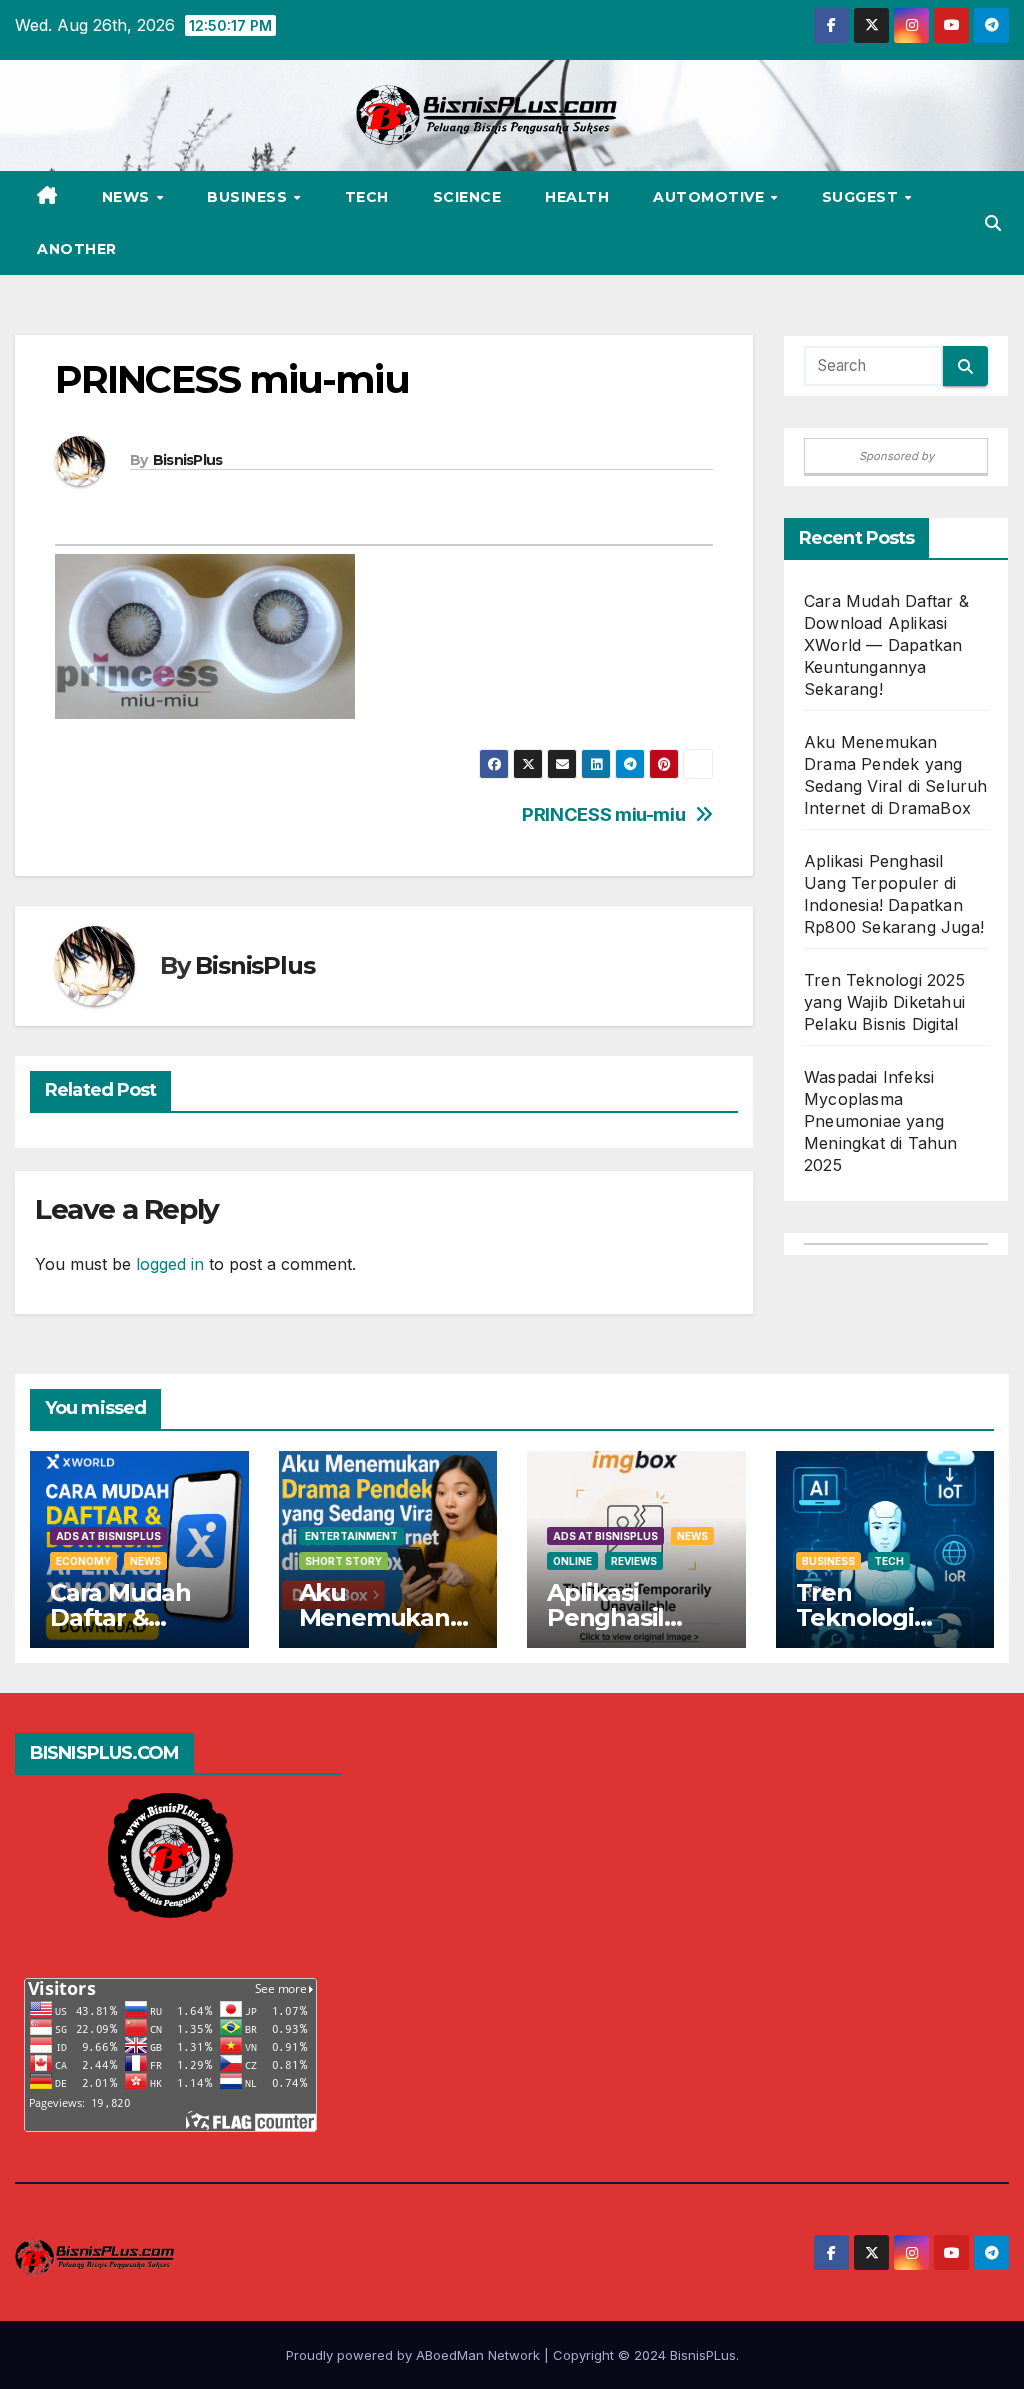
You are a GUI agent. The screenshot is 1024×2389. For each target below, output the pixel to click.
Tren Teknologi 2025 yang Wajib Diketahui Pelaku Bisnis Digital (884, 1002)
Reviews (634, 1561)
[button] (993, 223)
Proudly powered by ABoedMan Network (415, 2355)
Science (467, 197)
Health (577, 197)
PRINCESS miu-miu (603, 814)
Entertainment (351, 1536)
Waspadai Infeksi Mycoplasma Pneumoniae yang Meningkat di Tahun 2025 (881, 1121)
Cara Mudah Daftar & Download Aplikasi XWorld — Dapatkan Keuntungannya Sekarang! (886, 645)
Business (249, 197)
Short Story (343, 1561)
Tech (367, 197)
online (572, 1561)
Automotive (711, 197)
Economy (83, 1561)
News (128, 197)
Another (77, 249)
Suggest (862, 197)
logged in (170, 1264)
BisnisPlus (188, 460)
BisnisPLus (703, 2355)
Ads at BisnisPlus (108, 1536)
